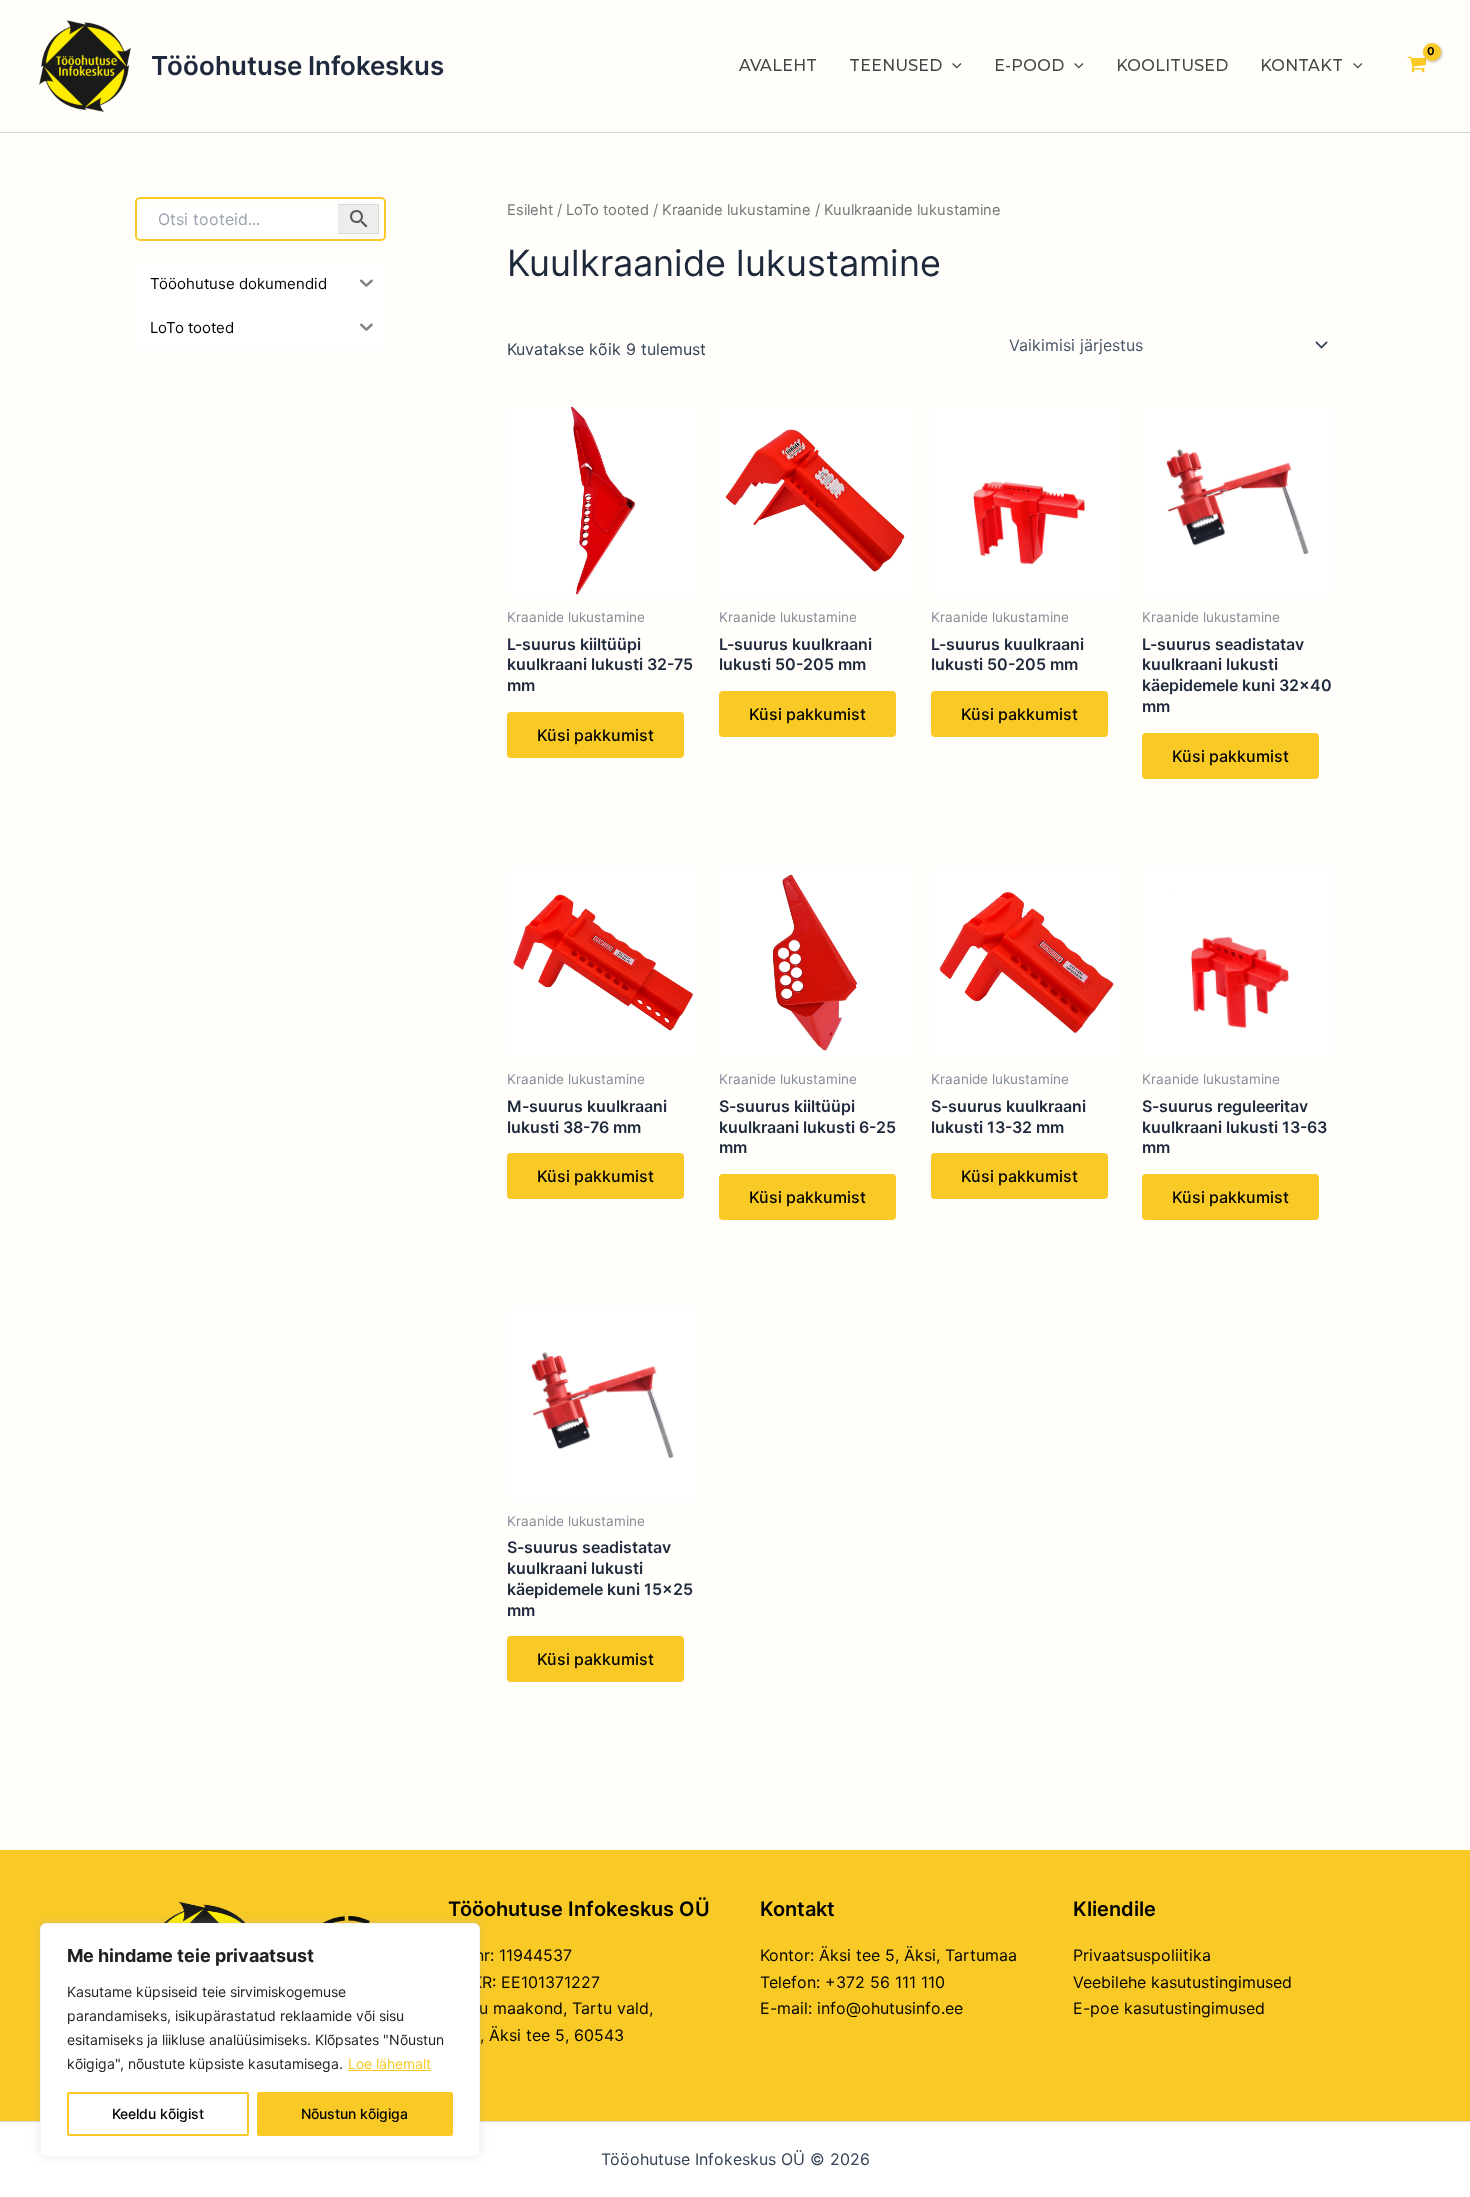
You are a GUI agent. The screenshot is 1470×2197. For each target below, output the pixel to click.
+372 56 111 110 (885, 1982)
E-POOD (1029, 65)
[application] (952, 66)
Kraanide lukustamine (736, 210)
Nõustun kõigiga (354, 2113)
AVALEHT (778, 65)
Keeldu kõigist (158, 2113)
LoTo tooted (607, 210)
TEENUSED (895, 65)
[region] (260, 2040)
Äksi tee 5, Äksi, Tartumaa (918, 1955)
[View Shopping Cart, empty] (1416, 66)
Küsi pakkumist (595, 735)
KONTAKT (1301, 65)
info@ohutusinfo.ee (890, 2008)
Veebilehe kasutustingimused (1182, 1982)
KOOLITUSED (1172, 65)
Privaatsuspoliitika (1142, 1955)
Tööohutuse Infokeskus (297, 65)
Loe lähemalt (389, 2063)
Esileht (530, 210)
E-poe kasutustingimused (1169, 2008)
